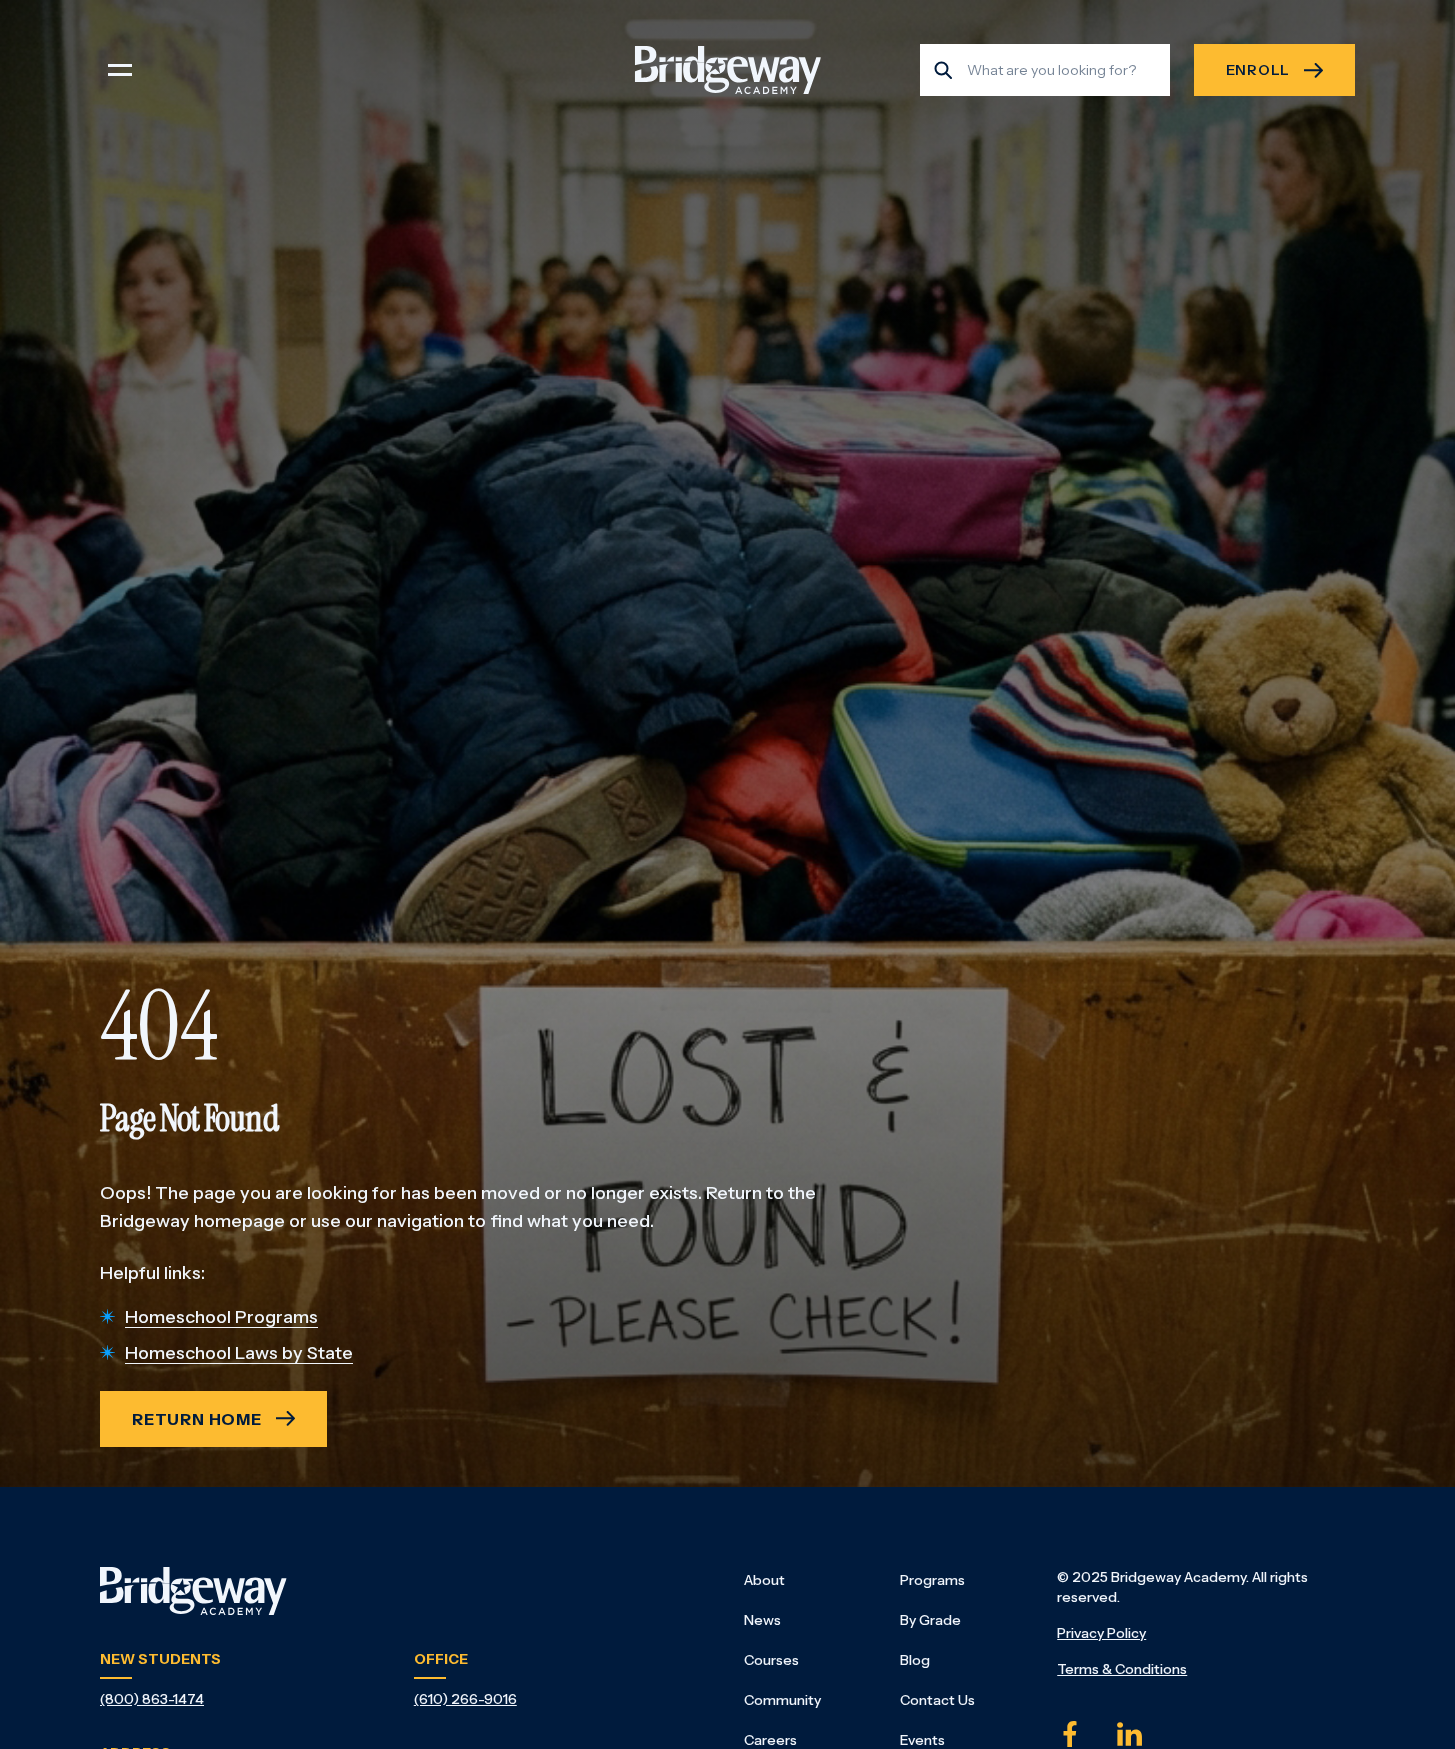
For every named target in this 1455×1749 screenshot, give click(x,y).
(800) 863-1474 (152, 1699)
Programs (932, 1580)
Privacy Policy (1101, 1633)
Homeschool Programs (221, 1317)
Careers (770, 1740)
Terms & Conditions (1122, 1669)
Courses (771, 1660)
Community (782, 1700)
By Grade (930, 1620)
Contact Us (937, 1700)
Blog (915, 1660)
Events (922, 1740)
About (764, 1580)
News (762, 1620)
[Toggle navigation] (120, 70)
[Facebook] (1070, 1734)
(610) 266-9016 (465, 1699)
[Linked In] (1130, 1734)
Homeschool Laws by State (239, 1353)
